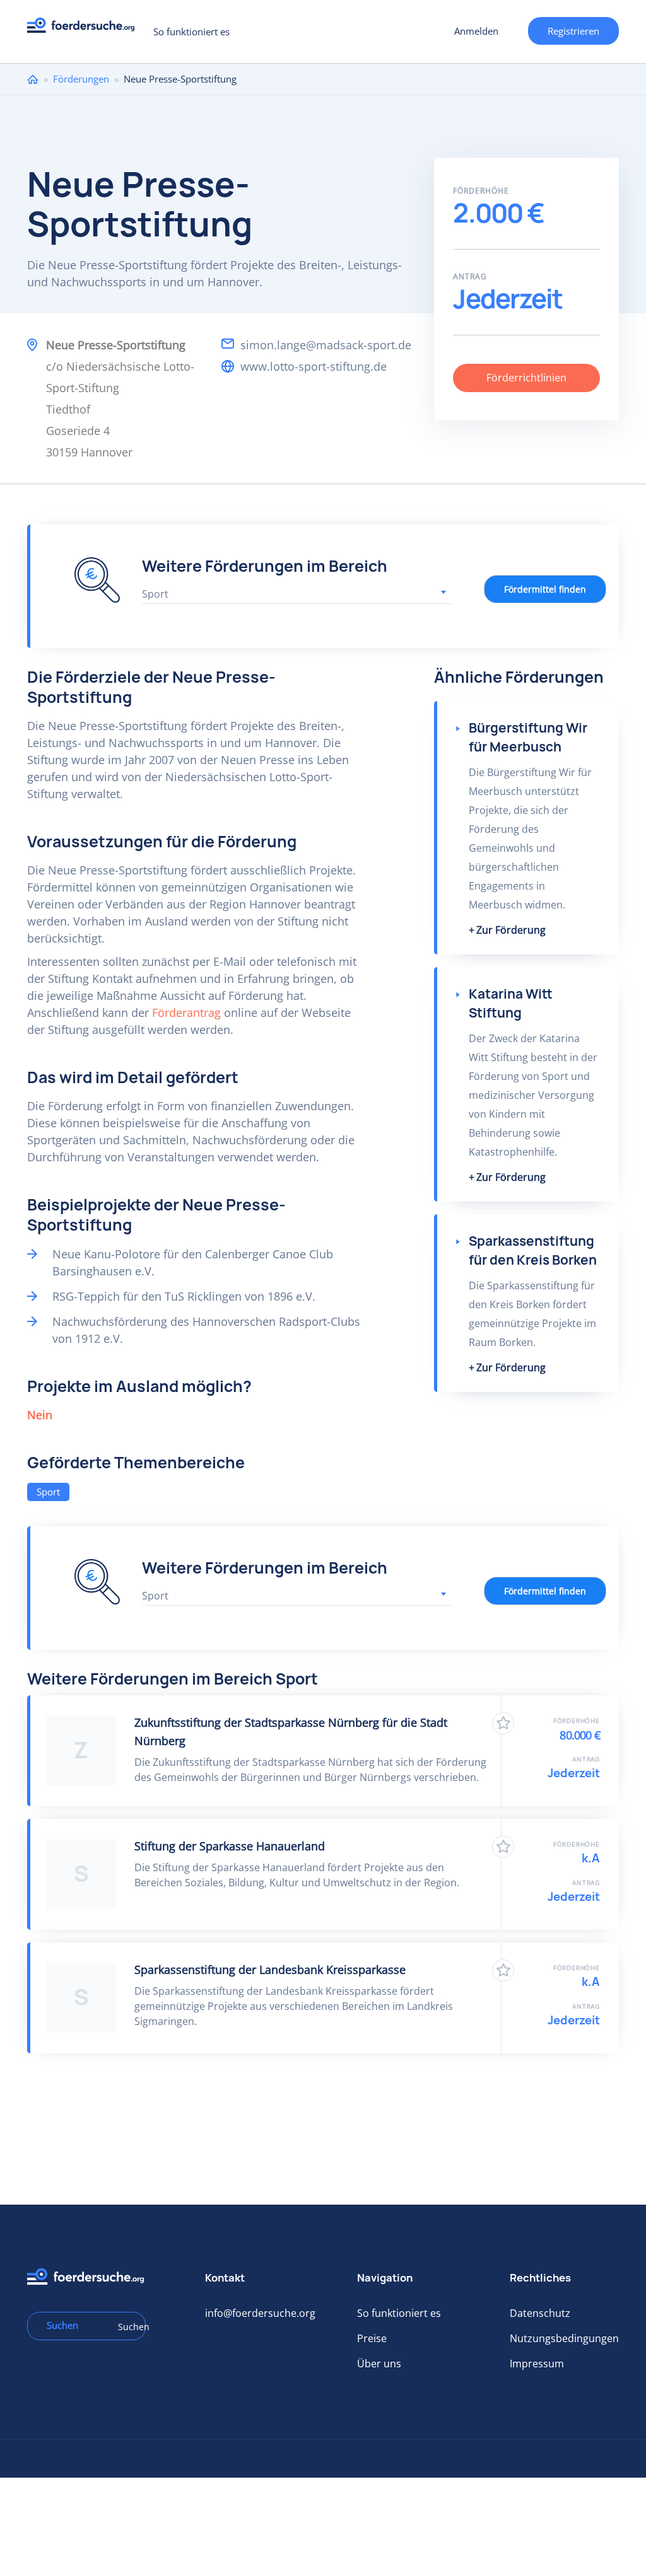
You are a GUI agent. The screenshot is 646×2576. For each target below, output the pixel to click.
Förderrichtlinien (526, 378)
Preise (372, 2338)
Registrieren (573, 31)
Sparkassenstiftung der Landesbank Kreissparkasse (270, 1970)
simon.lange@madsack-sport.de (326, 345)
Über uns (379, 2364)
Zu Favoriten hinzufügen (503, 1723)
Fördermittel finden (545, 589)
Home (33, 79)
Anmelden (476, 31)
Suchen (127, 2327)
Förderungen (81, 79)
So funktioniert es (191, 32)
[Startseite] (85, 29)
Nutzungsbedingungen (564, 2338)
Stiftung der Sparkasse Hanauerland (230, 1846)
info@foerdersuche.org (260, 2313)
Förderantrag (186, 1012)
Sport (48, 1492)
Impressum (537, 2364)
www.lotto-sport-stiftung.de (314, 366)
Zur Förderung (511, 930)
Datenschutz (540, 2313)
